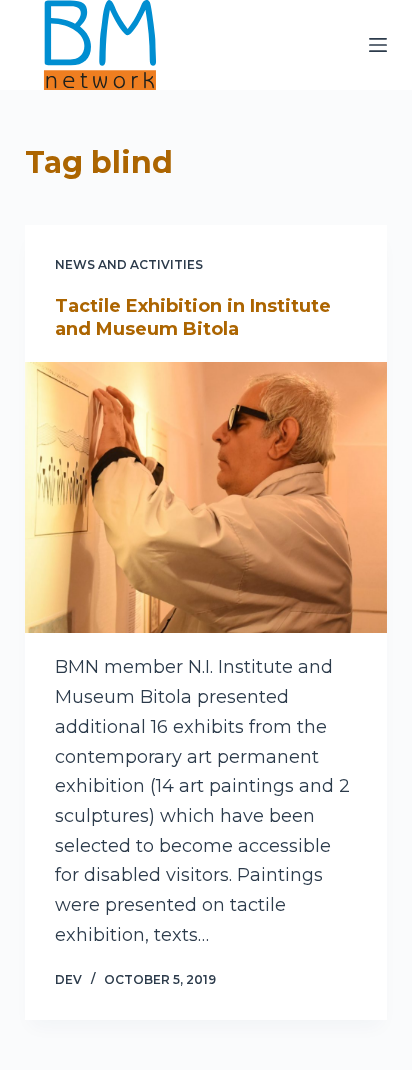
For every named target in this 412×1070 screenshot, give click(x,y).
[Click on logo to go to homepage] (100, 45)
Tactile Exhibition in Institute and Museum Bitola (193, 317)
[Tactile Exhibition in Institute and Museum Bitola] (206, 498)
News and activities (129, 264)
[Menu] (378, 45)
